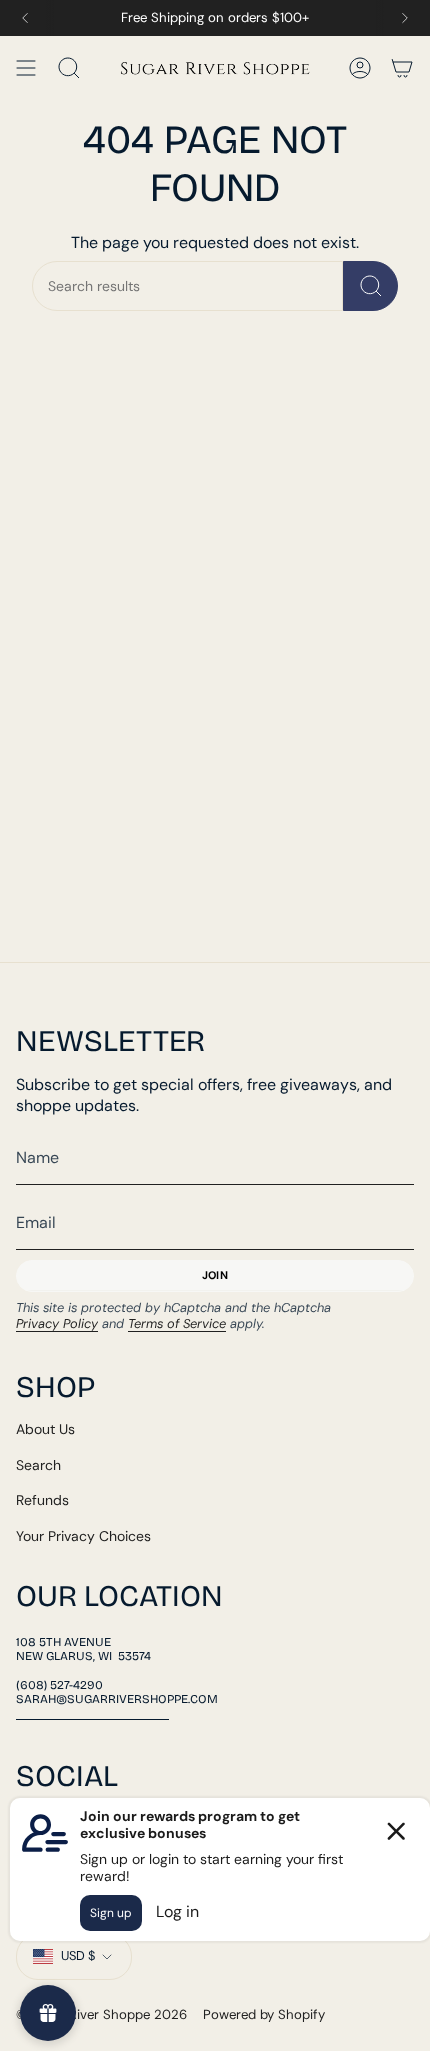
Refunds (42, 1500)
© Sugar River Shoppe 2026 (101, 2014)
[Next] (405, 18)
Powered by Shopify (264, 2014)
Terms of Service (177, 1323)
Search (38, 1465)
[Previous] (25, 18)
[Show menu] (26, 68)
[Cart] (402, 68)
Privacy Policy (57, 1323)
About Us (45, 1429)
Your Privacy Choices (83, 1536)
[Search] (370, 286)
